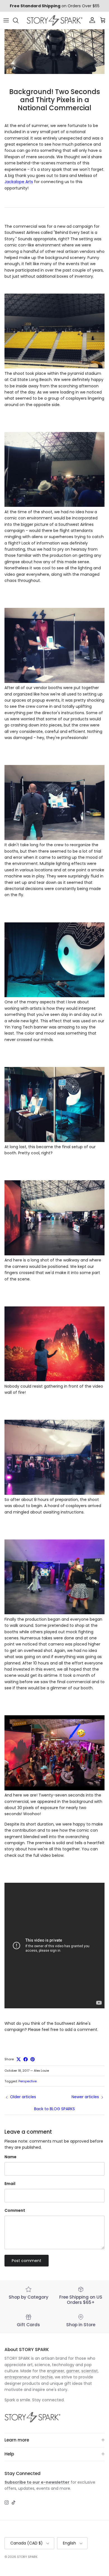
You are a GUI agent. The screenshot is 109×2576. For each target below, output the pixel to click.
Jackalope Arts (19, 182)
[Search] (18, 20)
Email (10, 2184)
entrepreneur (17, 2377)
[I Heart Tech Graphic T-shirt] (54, 682)
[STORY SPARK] (54, 20)
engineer (56, 2371)
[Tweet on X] (19, 2059)
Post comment (27, 2261)
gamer (73, 2371)
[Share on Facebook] (26, 2059)
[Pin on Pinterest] (33, 2059)
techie (47, 2377)
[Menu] (6, 20)
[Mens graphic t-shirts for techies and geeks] (54, 1141)
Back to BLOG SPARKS (54, 2109)
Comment (15, 2211)
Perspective (28, 2081)
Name (10, 2157)
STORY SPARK (27, 2557)
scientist (90, 2371)
